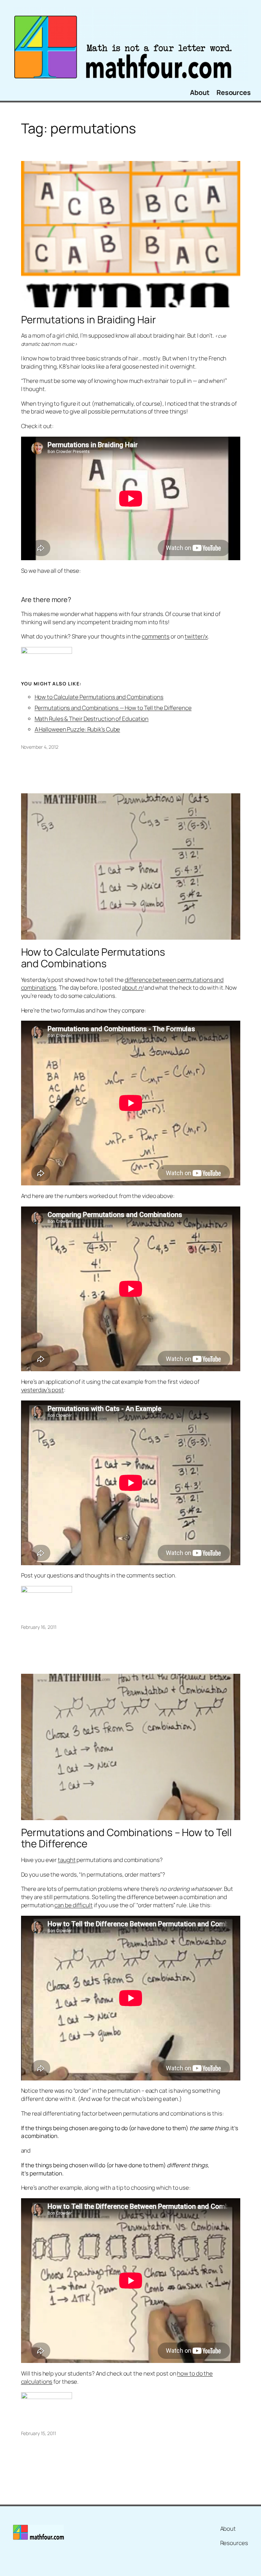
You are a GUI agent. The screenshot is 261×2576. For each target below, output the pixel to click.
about (133, 987)
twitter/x (196, 636)
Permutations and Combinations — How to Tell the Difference (113, 708)
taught (67, 1860)
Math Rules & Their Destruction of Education (92, 719)
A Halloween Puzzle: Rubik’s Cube (77, 729)
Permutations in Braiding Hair (89, 319)
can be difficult (73, 1905)
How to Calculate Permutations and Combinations (99, 697)
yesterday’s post (42, 1390)
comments (156, 636)
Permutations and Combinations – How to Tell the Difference (127, 1838)
